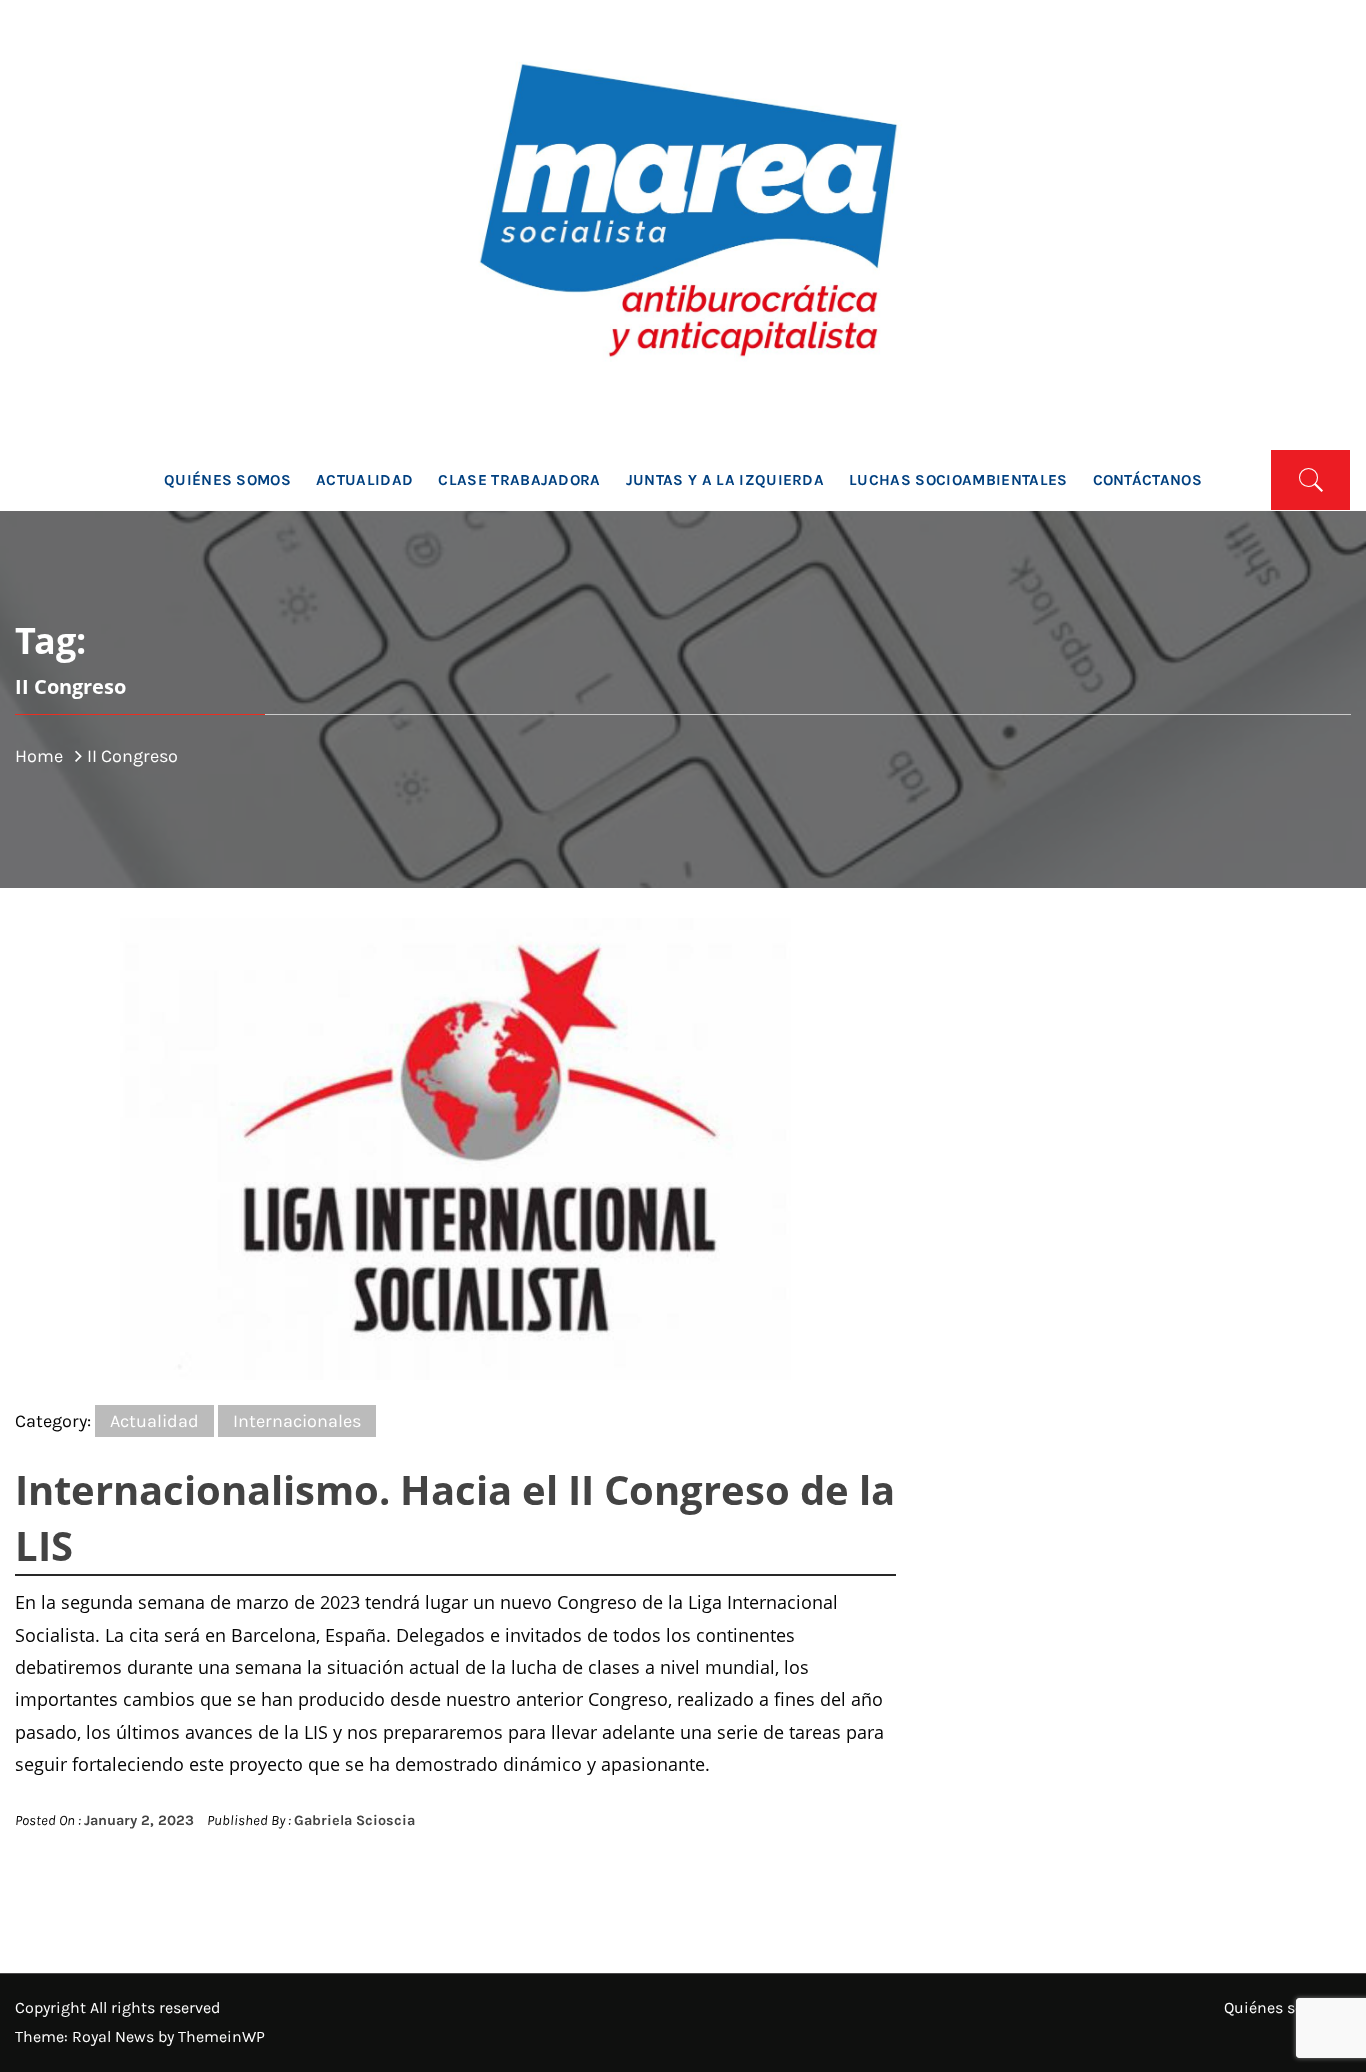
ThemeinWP (221, 2036)
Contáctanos (1148, 480)
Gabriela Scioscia (354, 1820)
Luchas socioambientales (958, 480)
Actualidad (364, 480)
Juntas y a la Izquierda (725, 480)
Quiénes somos (227, 480)
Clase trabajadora (519, 480)
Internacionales (297, 1421)
